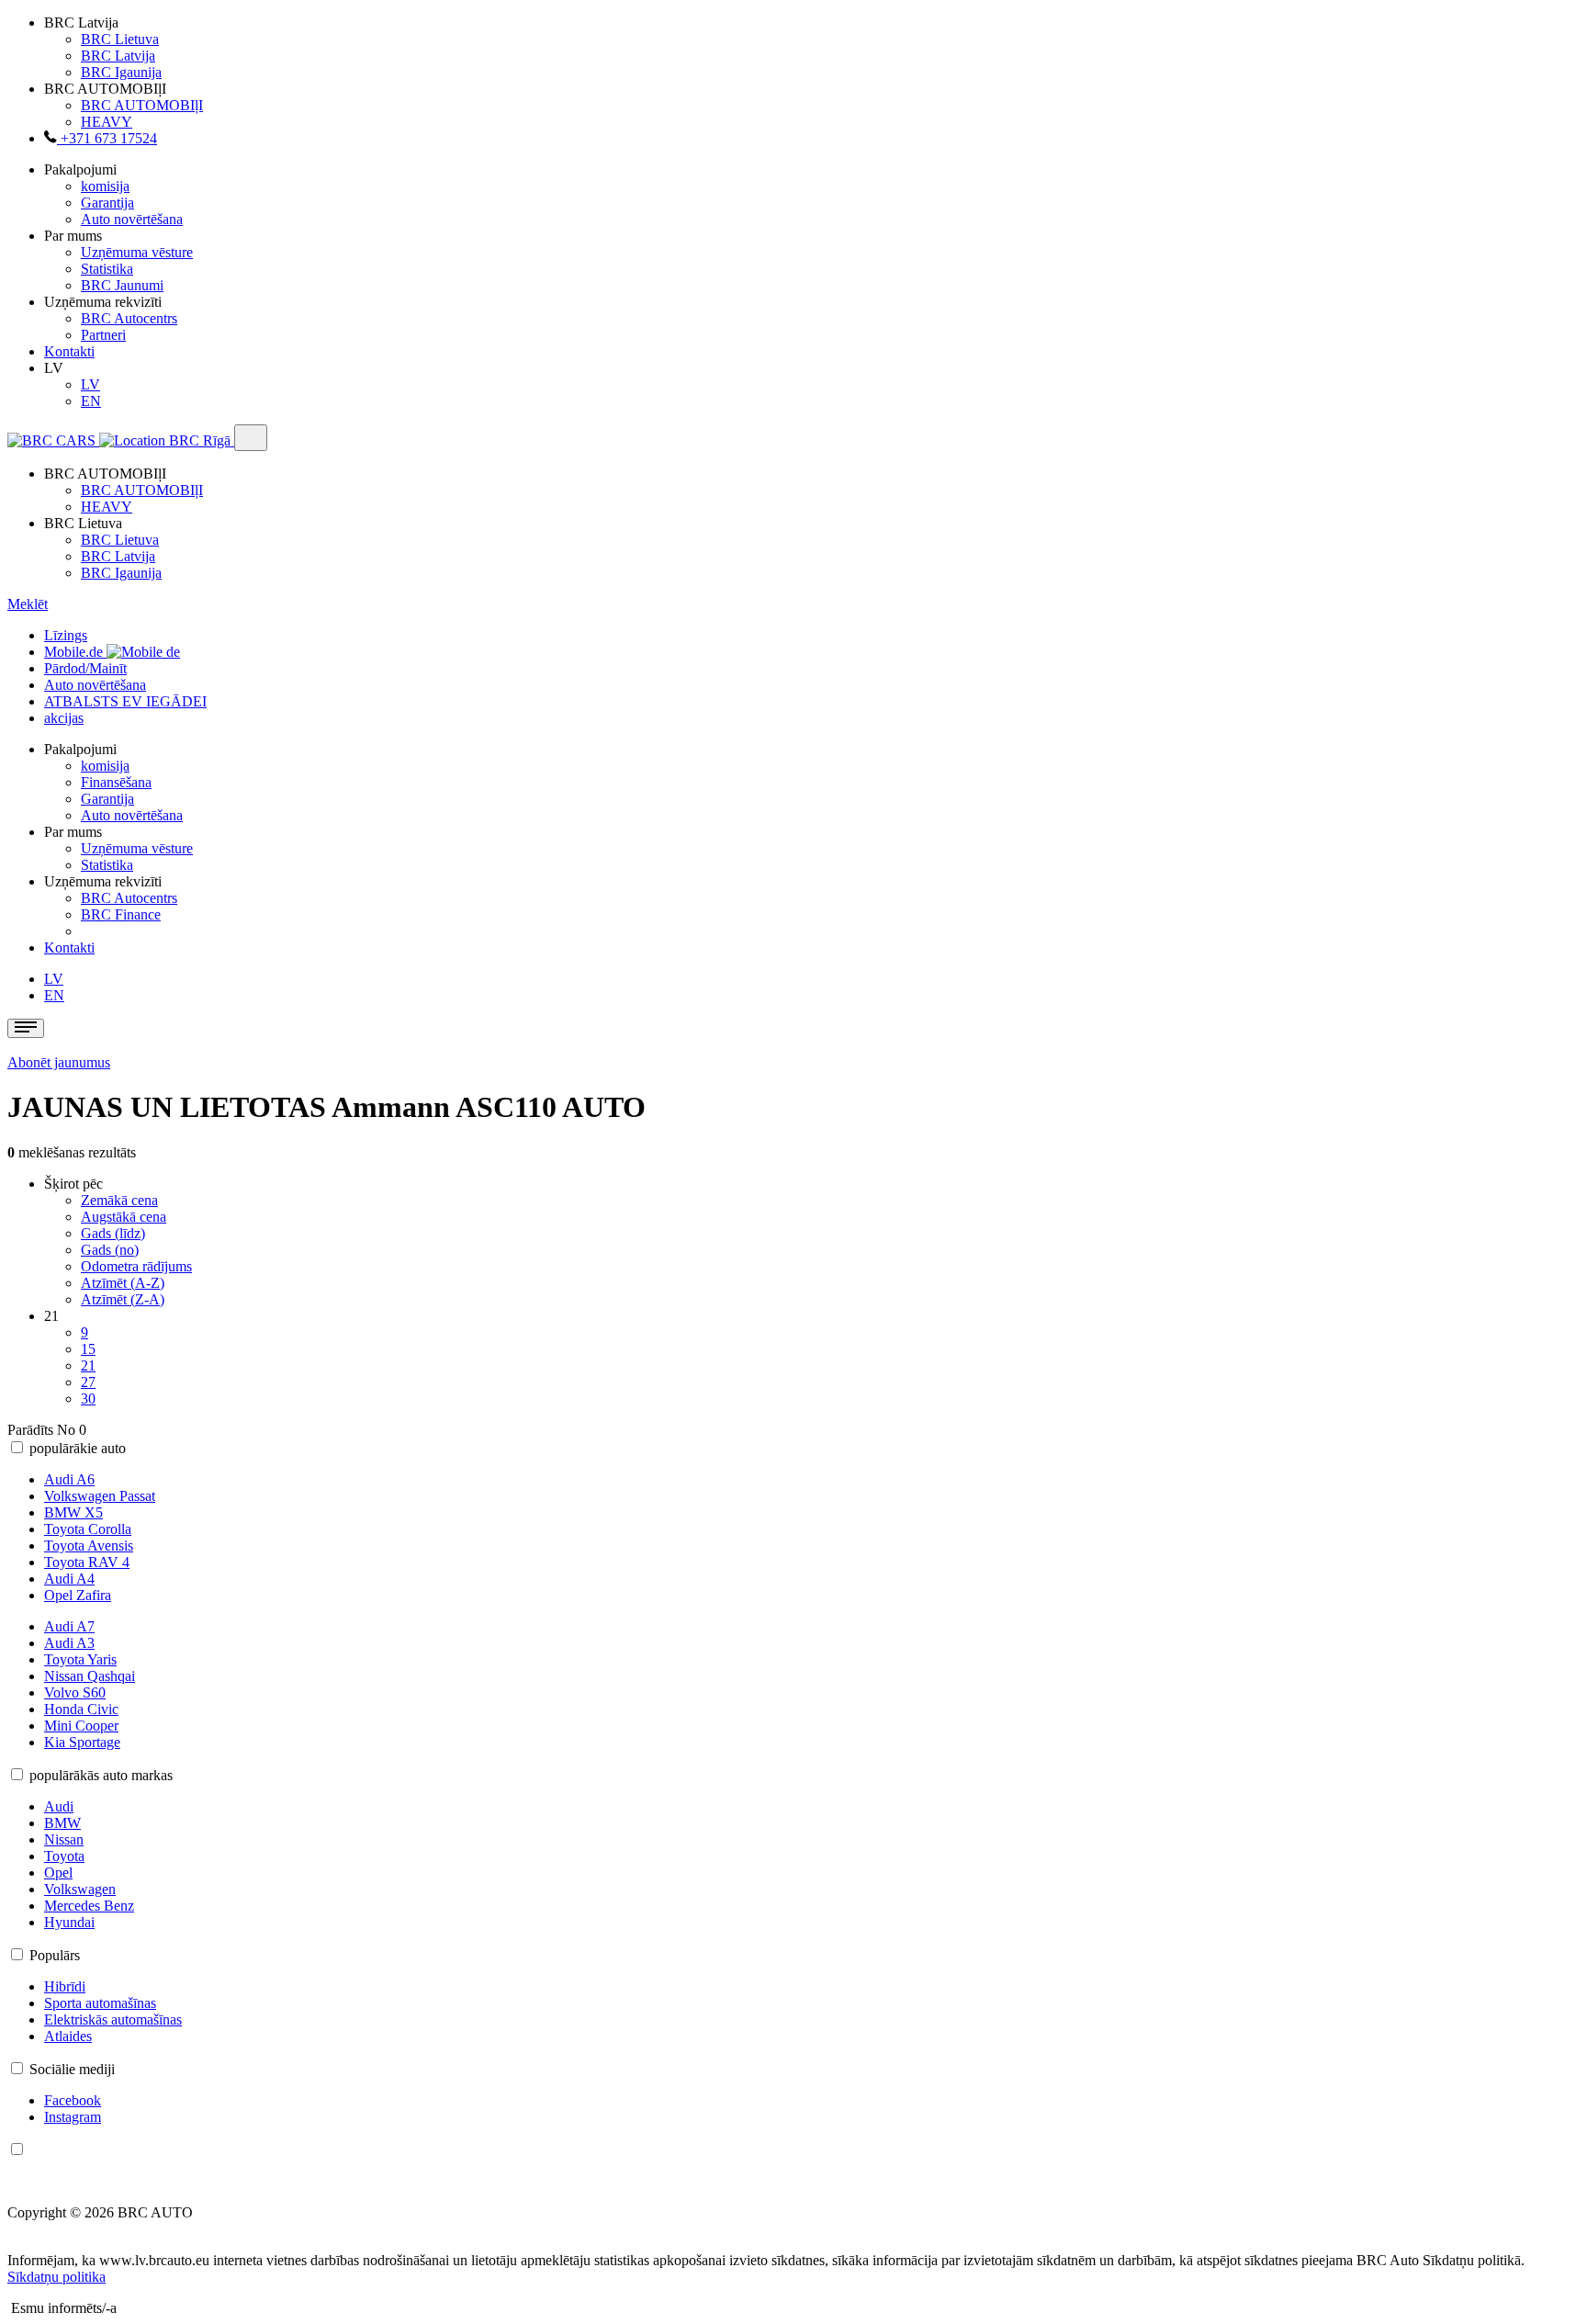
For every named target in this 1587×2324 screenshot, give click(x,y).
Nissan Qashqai (90, 1676)
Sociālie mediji (72, 2069)
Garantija (107, 203)
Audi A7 (69, 1626)
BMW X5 (73, 1512)
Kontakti (69, 351)
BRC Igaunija (121, 72)
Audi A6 (69, 1479)
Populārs (55, 1955)
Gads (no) (110, 1250)
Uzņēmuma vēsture (137, 252)
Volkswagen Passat (100, 1496)
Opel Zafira (78, 1595)
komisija (105, 186)
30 (88, 1399)
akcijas (64, 718)
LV (90, 384)
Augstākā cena (124, 1217)
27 (88, 1382)
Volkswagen (80, 1889)
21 (88, 1365)
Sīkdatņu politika (56, 2277)
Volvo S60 (75, 1692)
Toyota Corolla (88, 1529)
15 (88, 1349)
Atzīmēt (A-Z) (123, 1283)
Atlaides (68, 2036)
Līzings (66, 635)
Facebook (73, 2100)
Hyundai (69, 1922)
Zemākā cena (119, 1200)
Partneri (103, 335)
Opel (58, 1873)
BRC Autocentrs (129, 318)
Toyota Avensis (89, 1546)
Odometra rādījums (136, 1266)
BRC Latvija (118, 56)
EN (91, 401)
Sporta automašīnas (100, 2003)
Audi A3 (69, 1643)
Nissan (64, 1839)
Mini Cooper (81, 1726)
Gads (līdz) (113, 1233)
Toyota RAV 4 (87, 1562)
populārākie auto (78, 1448)
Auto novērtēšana (132, 219)
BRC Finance (121, 914)
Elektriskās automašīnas (113, 2019)
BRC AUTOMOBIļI (142, 105)
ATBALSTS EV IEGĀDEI (125, 701)
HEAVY (107, 122)
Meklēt (28, 604)
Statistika (107, 269)
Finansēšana (116, 782)
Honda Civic (81, 1709)
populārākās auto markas (101, 1775)
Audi (59, 1806)
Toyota (64, 1856)
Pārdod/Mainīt (85, 668)
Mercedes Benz (89, 1906)
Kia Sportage (82, 1742)
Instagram (73, 2117)
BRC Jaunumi (122, 285)
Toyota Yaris (80, 1659)
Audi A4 (69, 1579)
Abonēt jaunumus (59, 1062)
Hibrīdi (65, 1986)
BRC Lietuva (120, 39)
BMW (62, 1823)
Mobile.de (75, 652)
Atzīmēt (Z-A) (123, 1299)
